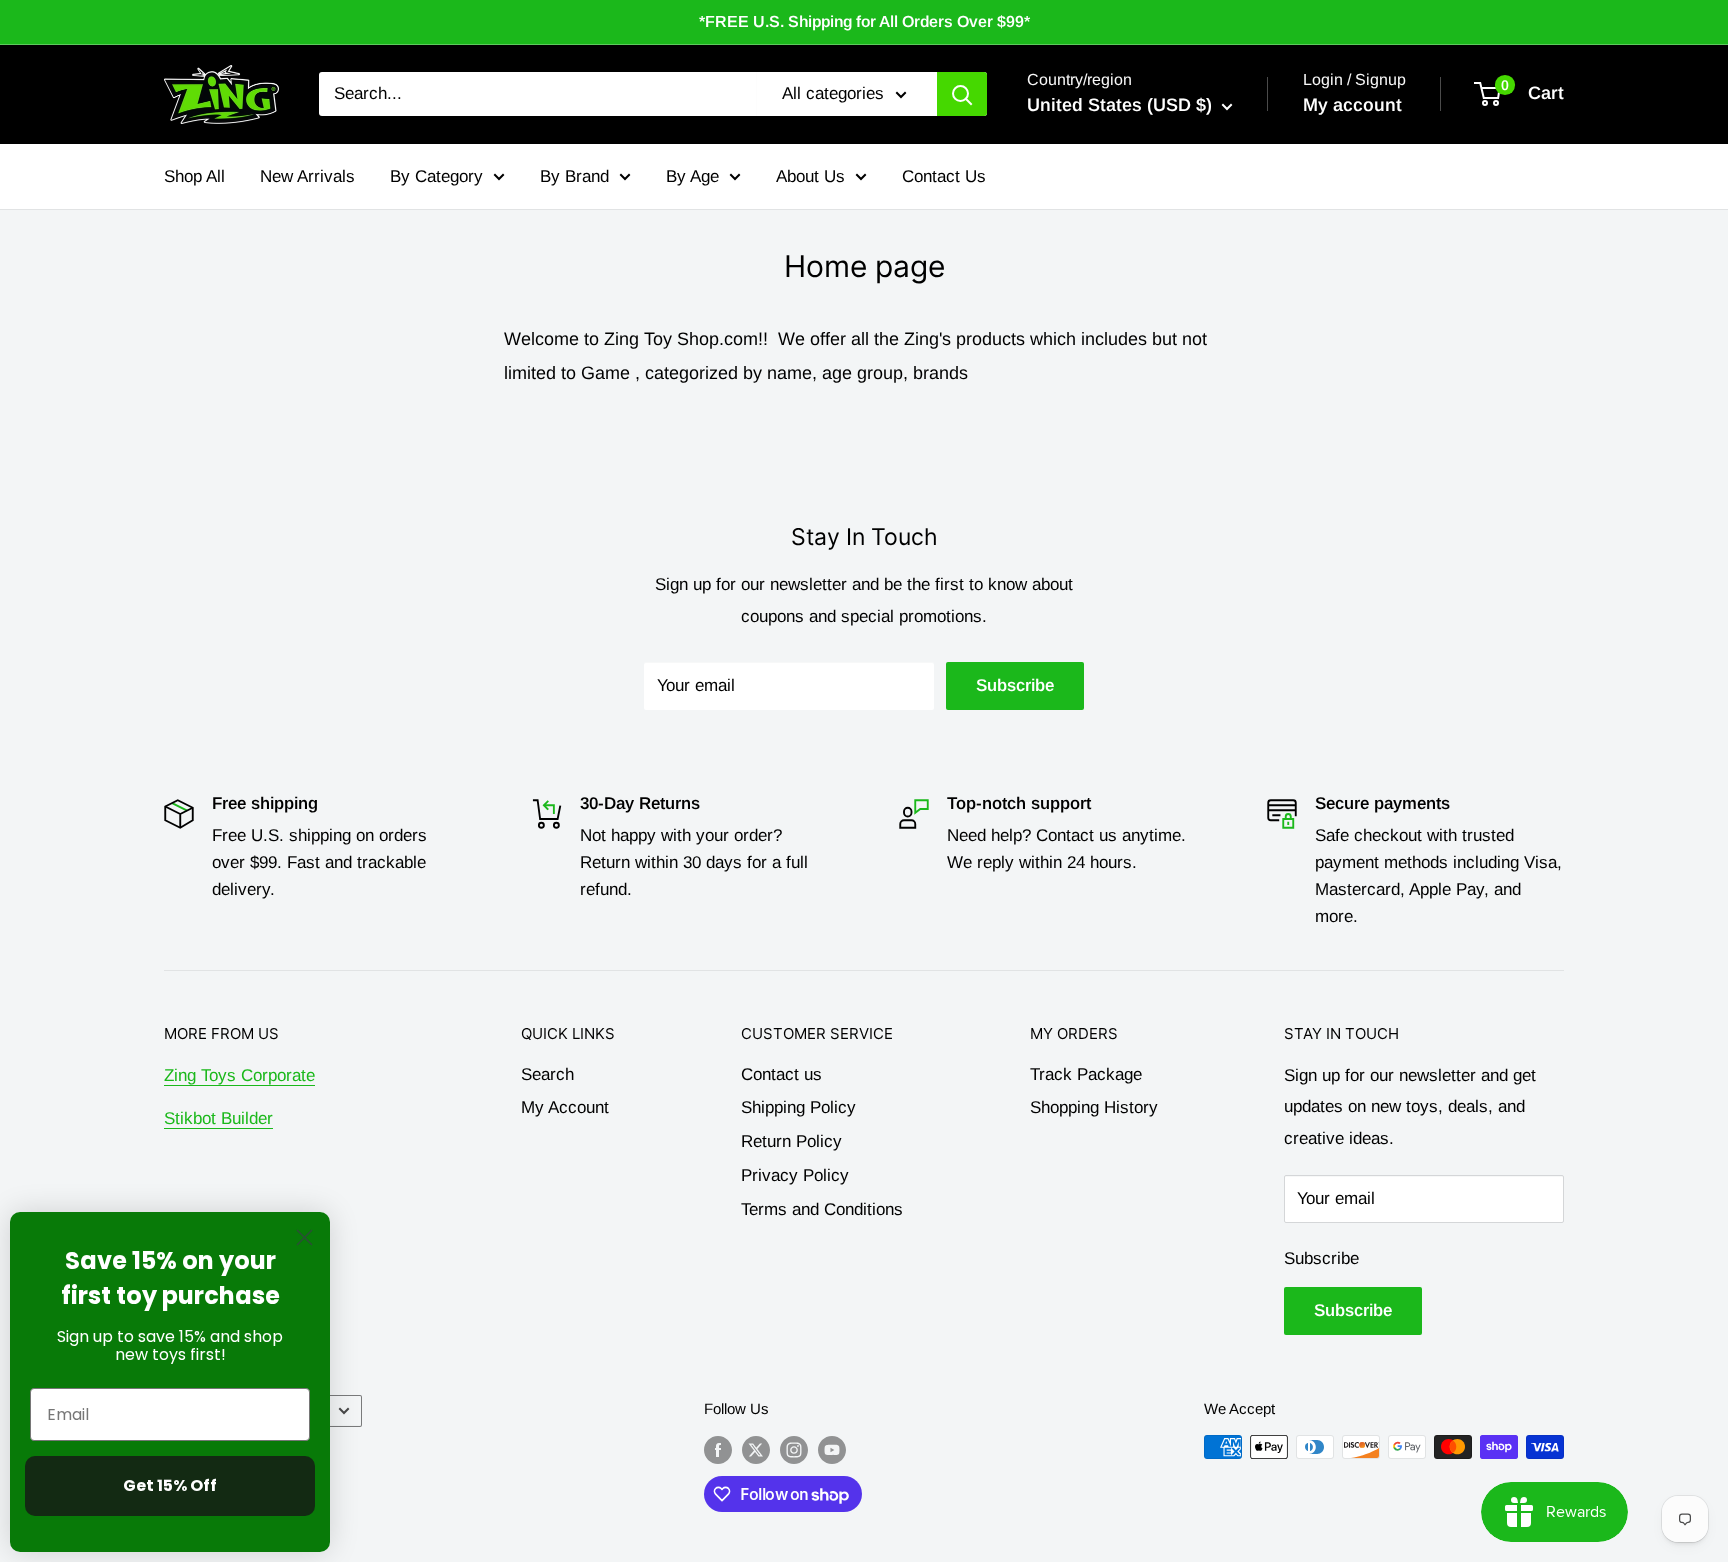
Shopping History (1094, 1107)
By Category (436, 175)
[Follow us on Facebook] (718, 1449)
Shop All (194, 175)
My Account (565, 1107)
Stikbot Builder (218, 1118)
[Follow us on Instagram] (794, 1449)
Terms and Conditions (822, 1209)
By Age (692, 175)
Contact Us (944, 175)
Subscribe (1015, 685)
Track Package (1086, 1074)
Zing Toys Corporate (239, 1075)
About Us (810, 175)
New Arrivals (307, 175)
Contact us (781, 1074)
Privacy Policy (795, 1175)
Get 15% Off (170, 1485)
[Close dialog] (304, 1237)
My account (1352, 105)
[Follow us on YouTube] (832, 1449)
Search (547, 1074)
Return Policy (791, 1141)
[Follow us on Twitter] (756, 1449)
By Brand (574, 175)
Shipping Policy (798, 1107)
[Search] (962, 94)
